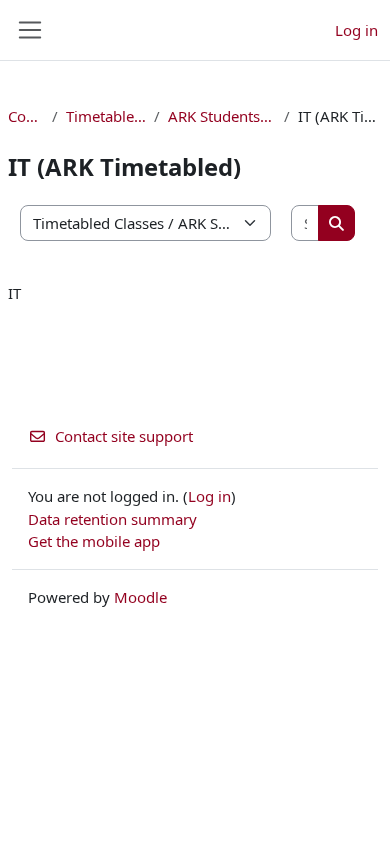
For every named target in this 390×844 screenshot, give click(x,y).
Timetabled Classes (106, 116)
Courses (26, 116)
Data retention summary (112, 519)
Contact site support (124, 436)
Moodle (140, 597)
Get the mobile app (94, 541)
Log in (356, 30)
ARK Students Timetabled (222, 116)
